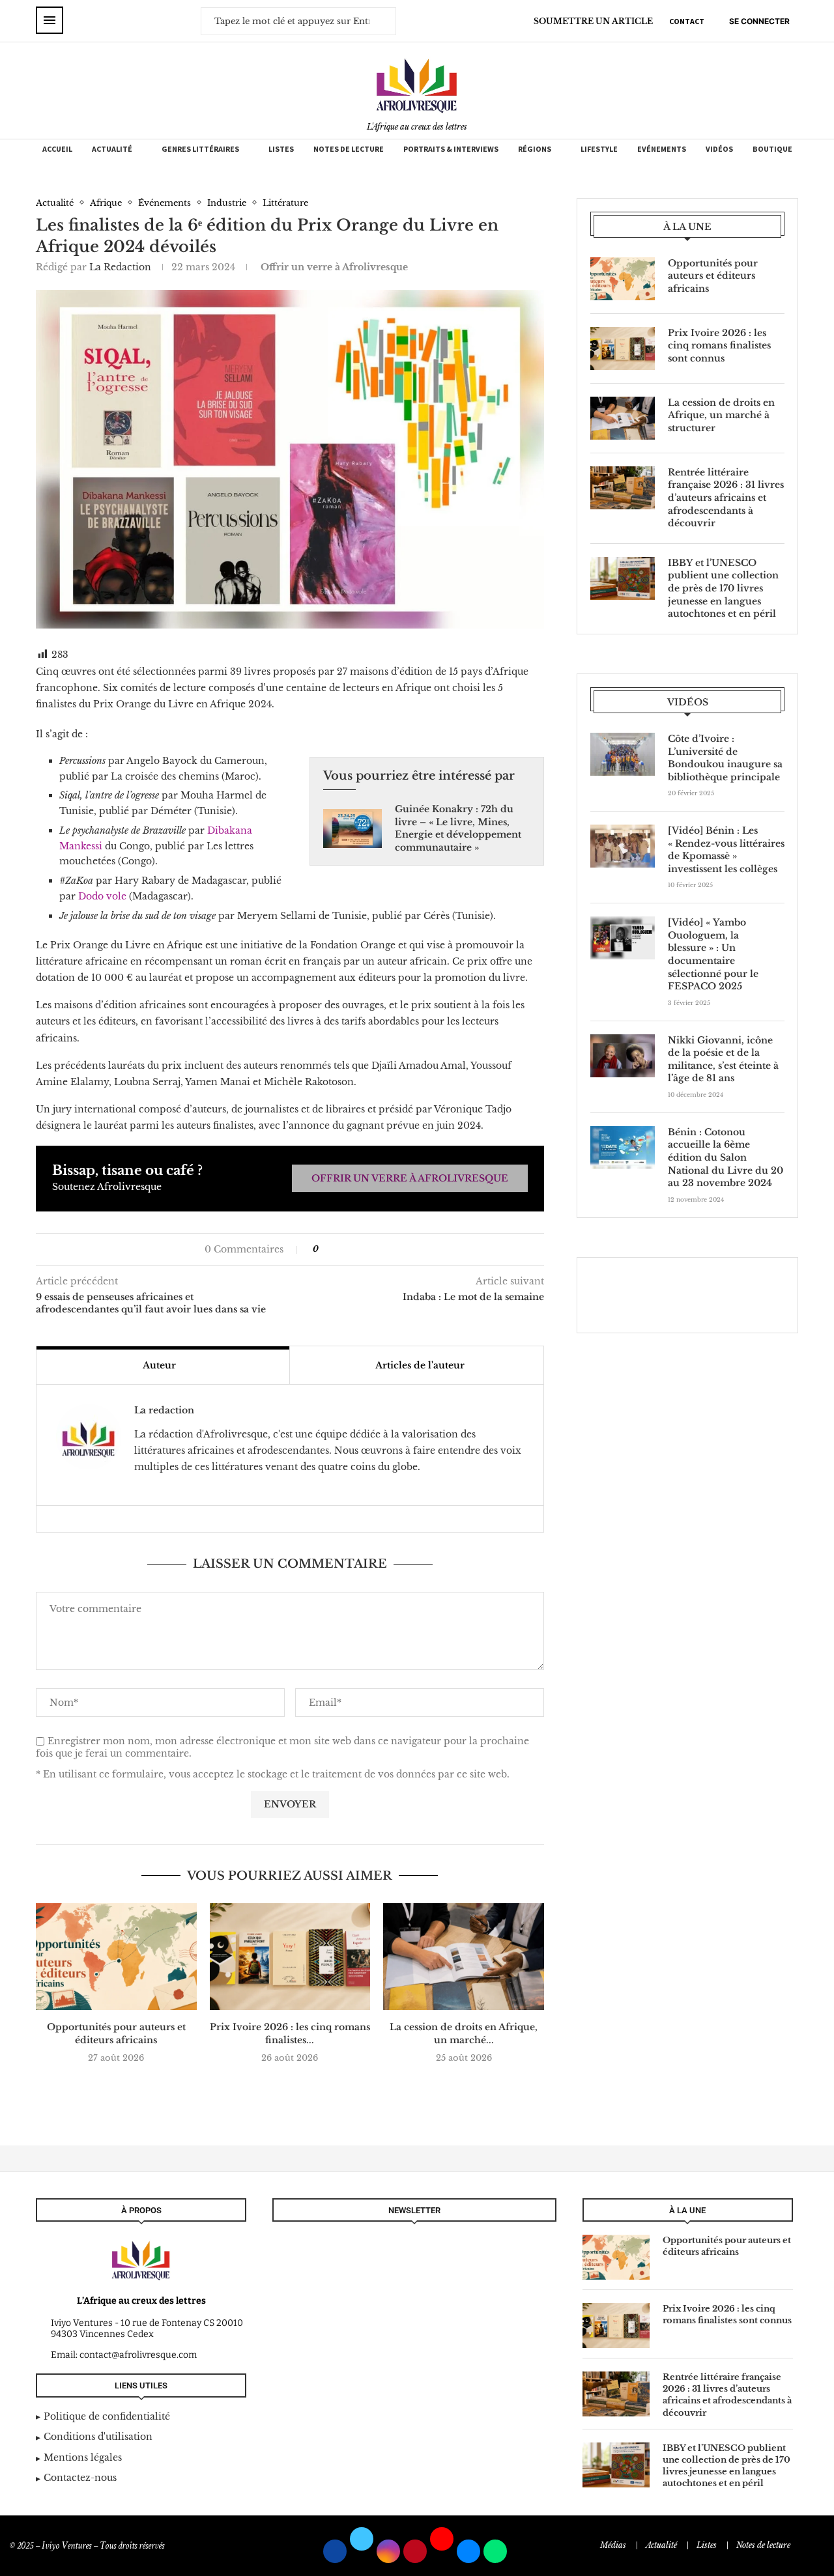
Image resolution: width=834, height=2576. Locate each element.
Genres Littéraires (200, 149)
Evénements (662, 149)
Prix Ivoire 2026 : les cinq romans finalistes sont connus (719, 346)
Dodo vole (102, 896)
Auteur (159, 1365)
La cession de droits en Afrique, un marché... (464, 2033)
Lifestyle (599, 149)
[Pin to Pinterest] (355, 1249)
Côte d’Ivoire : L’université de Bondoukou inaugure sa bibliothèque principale (725, 758)
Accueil (57, 149)
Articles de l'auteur (420, 1365)
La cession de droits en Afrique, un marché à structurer (721, 415)
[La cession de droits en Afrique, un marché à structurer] (464, 1957)
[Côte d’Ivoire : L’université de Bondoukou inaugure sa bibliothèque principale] (623, 754)
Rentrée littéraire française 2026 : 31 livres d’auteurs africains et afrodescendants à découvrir (726, 498)
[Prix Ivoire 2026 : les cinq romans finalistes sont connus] (290, 1957)
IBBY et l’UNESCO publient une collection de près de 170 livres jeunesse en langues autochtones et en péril (723, 588)
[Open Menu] (50, 20)
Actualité (112, 149)
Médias (613, 2545)
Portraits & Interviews (451, 149)
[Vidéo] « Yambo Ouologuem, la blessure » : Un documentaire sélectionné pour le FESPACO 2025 (713, 954)
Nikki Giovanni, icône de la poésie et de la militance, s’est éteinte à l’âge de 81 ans (723, 1059)
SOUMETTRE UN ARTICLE (593, 21)
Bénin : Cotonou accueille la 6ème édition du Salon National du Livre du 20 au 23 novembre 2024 (726, 1157)
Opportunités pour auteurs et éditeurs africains (116, 2033)
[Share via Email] (368, 1249)
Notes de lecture (349, 149)
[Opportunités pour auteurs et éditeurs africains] (116, 1957)
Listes (281, 149)
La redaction (120, 267)
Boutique (772, 149)
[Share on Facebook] (335, 1249)
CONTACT (687, 21)
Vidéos (719, 149)
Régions (535, 149)
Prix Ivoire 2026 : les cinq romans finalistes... (290, 2033)
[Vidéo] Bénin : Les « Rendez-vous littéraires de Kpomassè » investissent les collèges (726, 850)
